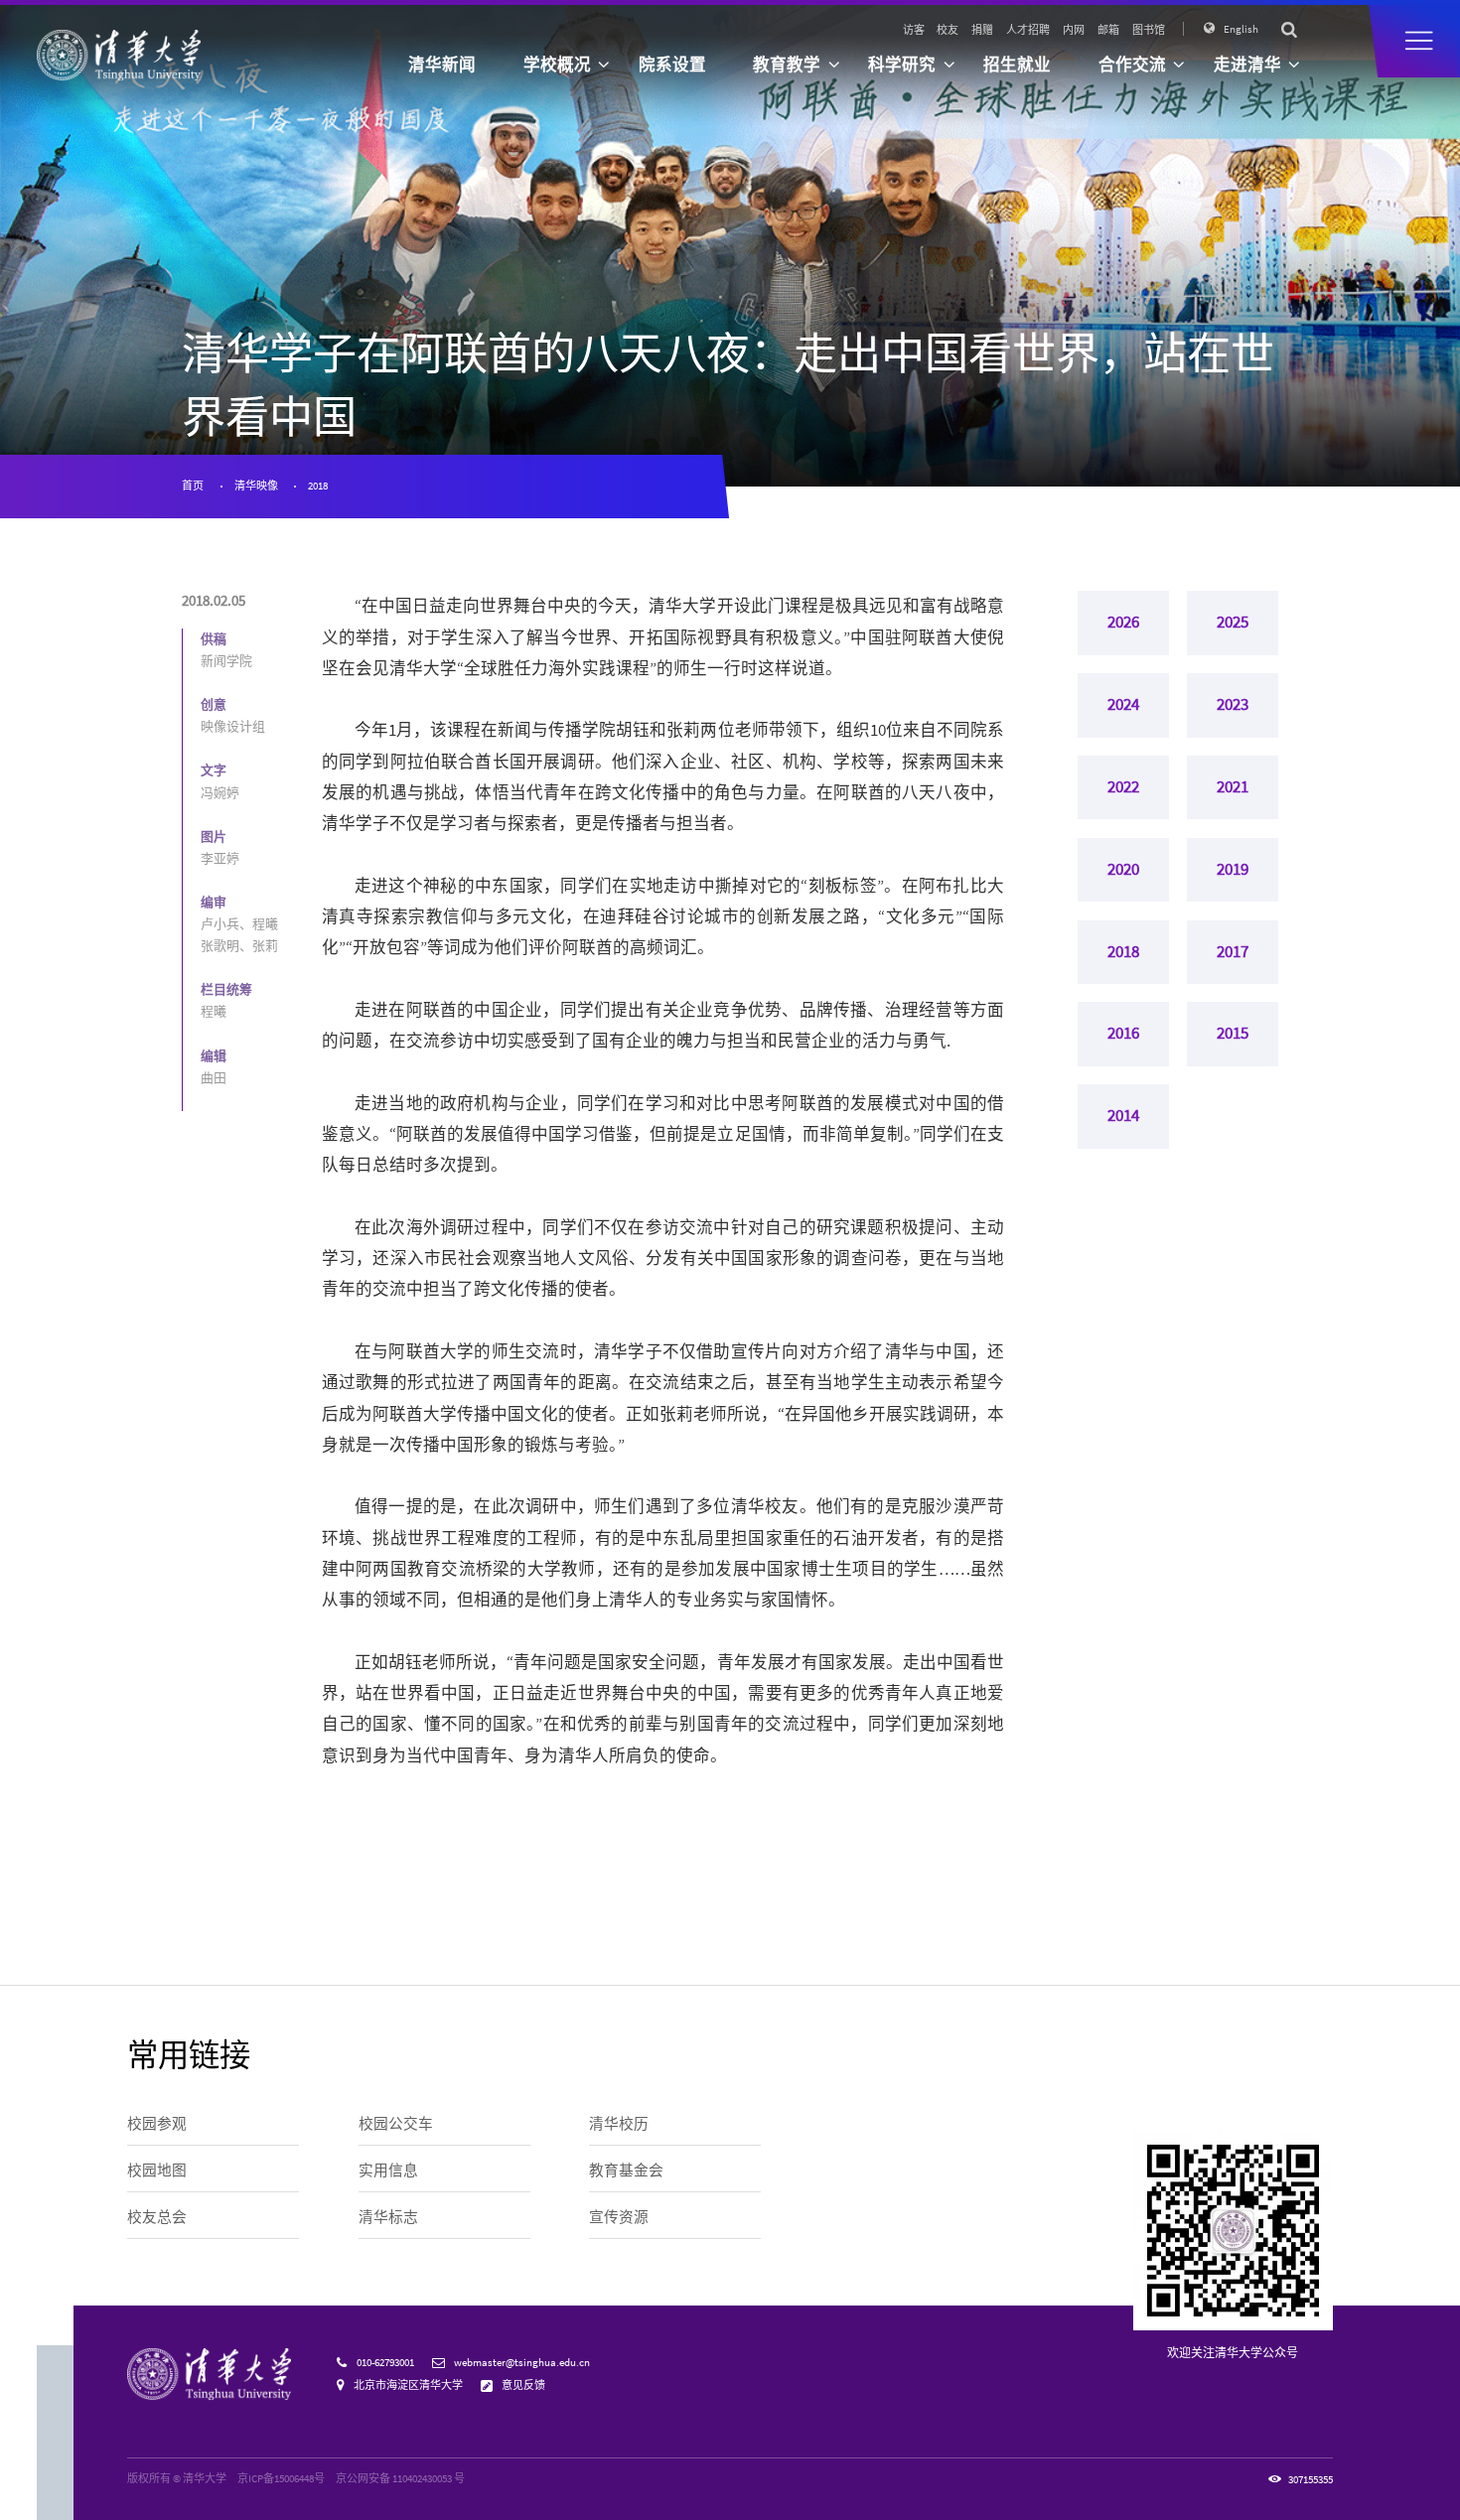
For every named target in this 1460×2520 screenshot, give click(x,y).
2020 (1123, 869)
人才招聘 (1028, 30)
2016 (1123, 1033)
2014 (1123, 1116)
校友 (948, 30)
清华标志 (388, 2217)
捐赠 (982, 30)
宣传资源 (619, 2217)
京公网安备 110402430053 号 (400, 2478)
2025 (1233, 622)
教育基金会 (626, 2170)
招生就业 (1017, 65)
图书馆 (1149, 30)
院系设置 (672, 65)
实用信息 (388, 2170)
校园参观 (157, 2124)
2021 (1233, 787)
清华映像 (256, 486)
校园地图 (157, 2170)
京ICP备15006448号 (281, 2478)
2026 (1123, 622)
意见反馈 (523, 2385)
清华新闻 (442, 65)
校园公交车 (396, 2124)
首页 (193, 486)
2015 (1233, 1033)
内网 (1074, 30)
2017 (1233, 952)
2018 (318, 486)
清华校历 (619, 2124)
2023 (1233, 704)
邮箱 (1108, 30)
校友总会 (157, 2217)
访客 (914, 30)
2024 (1123, 704)
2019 (1233, 869)
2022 (1123, 787)
